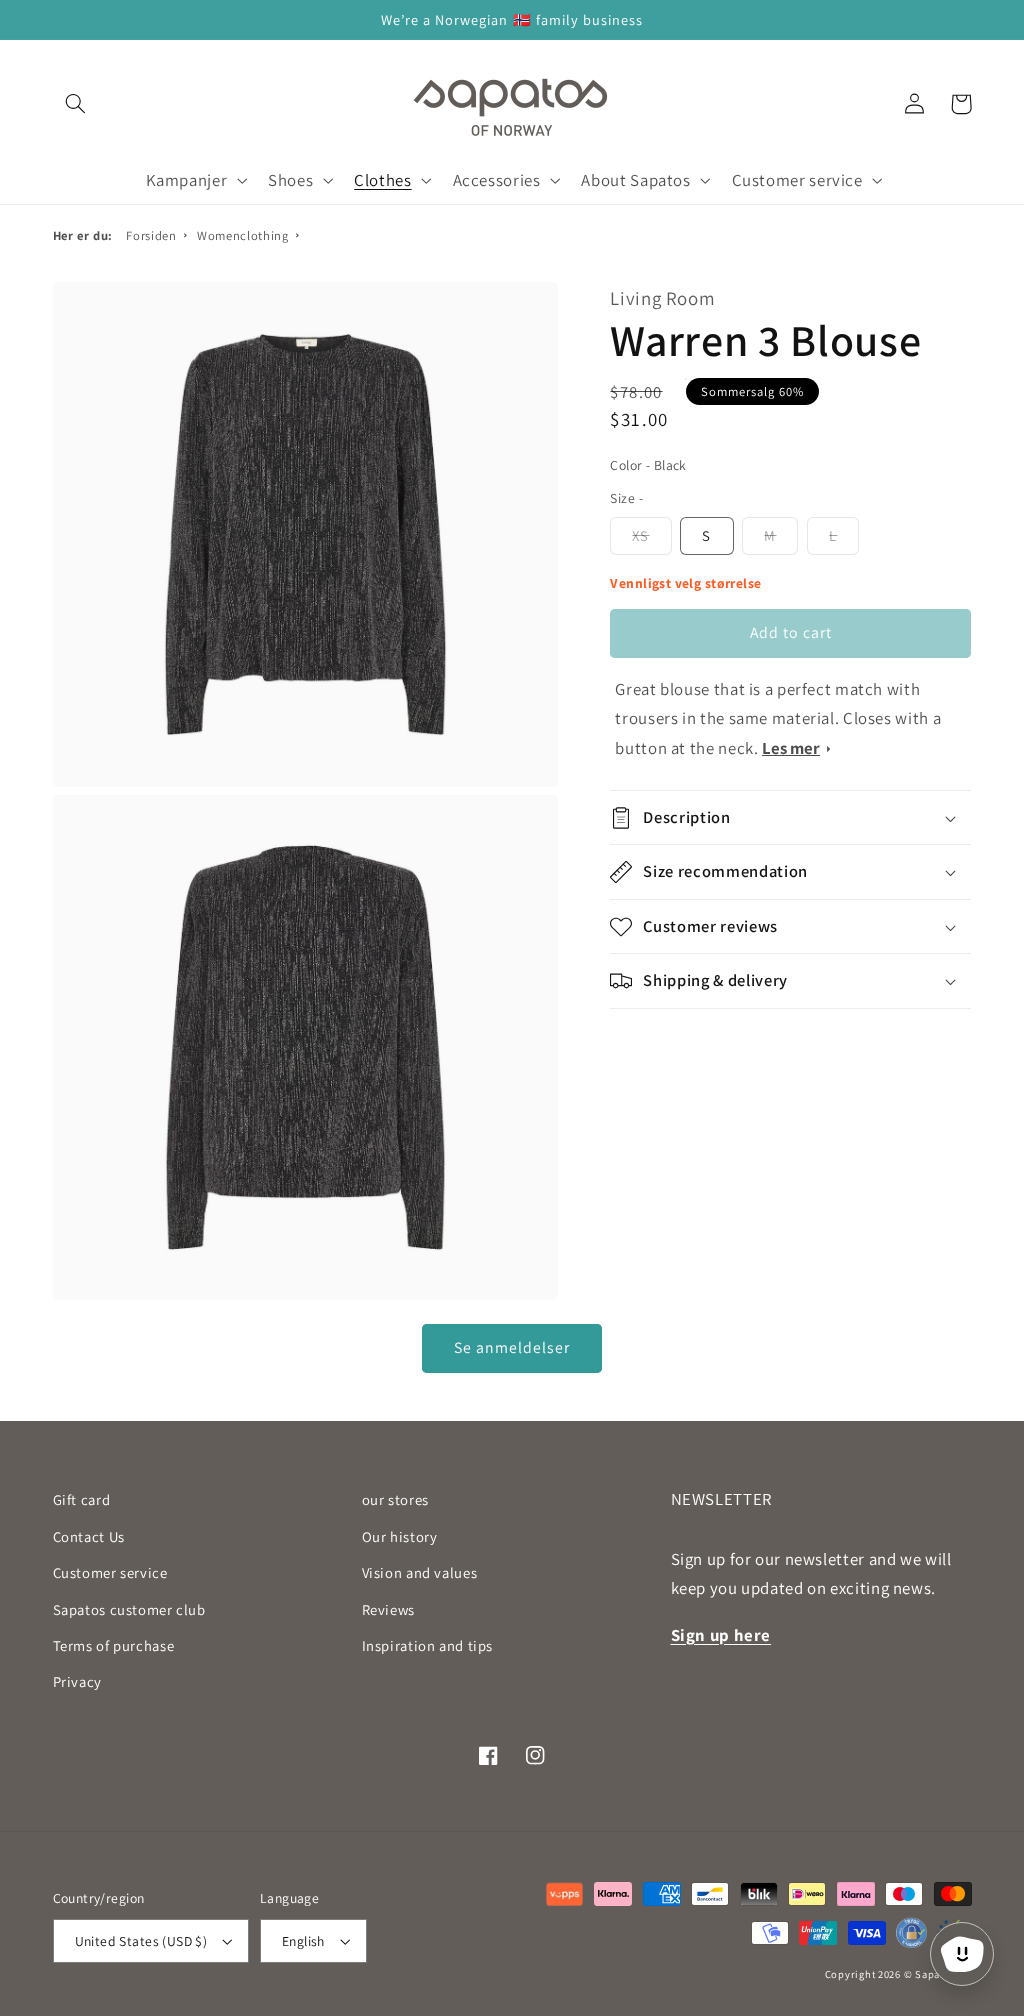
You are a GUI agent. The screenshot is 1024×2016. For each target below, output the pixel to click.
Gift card (82, 1499)
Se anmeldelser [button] (512, 1347)
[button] (76, 104)
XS (640, 535)
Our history (400, 1536)
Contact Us (89, 1536)
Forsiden (151, 235)
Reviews (388, 1609)
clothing (242, 235)
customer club (129, 1609)
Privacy (77, 1681)
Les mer (791, 748)
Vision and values (420, 1572)
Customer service (110, 1572)
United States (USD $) (141, 1941)
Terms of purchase (114, 1645)
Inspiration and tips (428, 1645)
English (303, 1941)
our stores (395, 1499)
